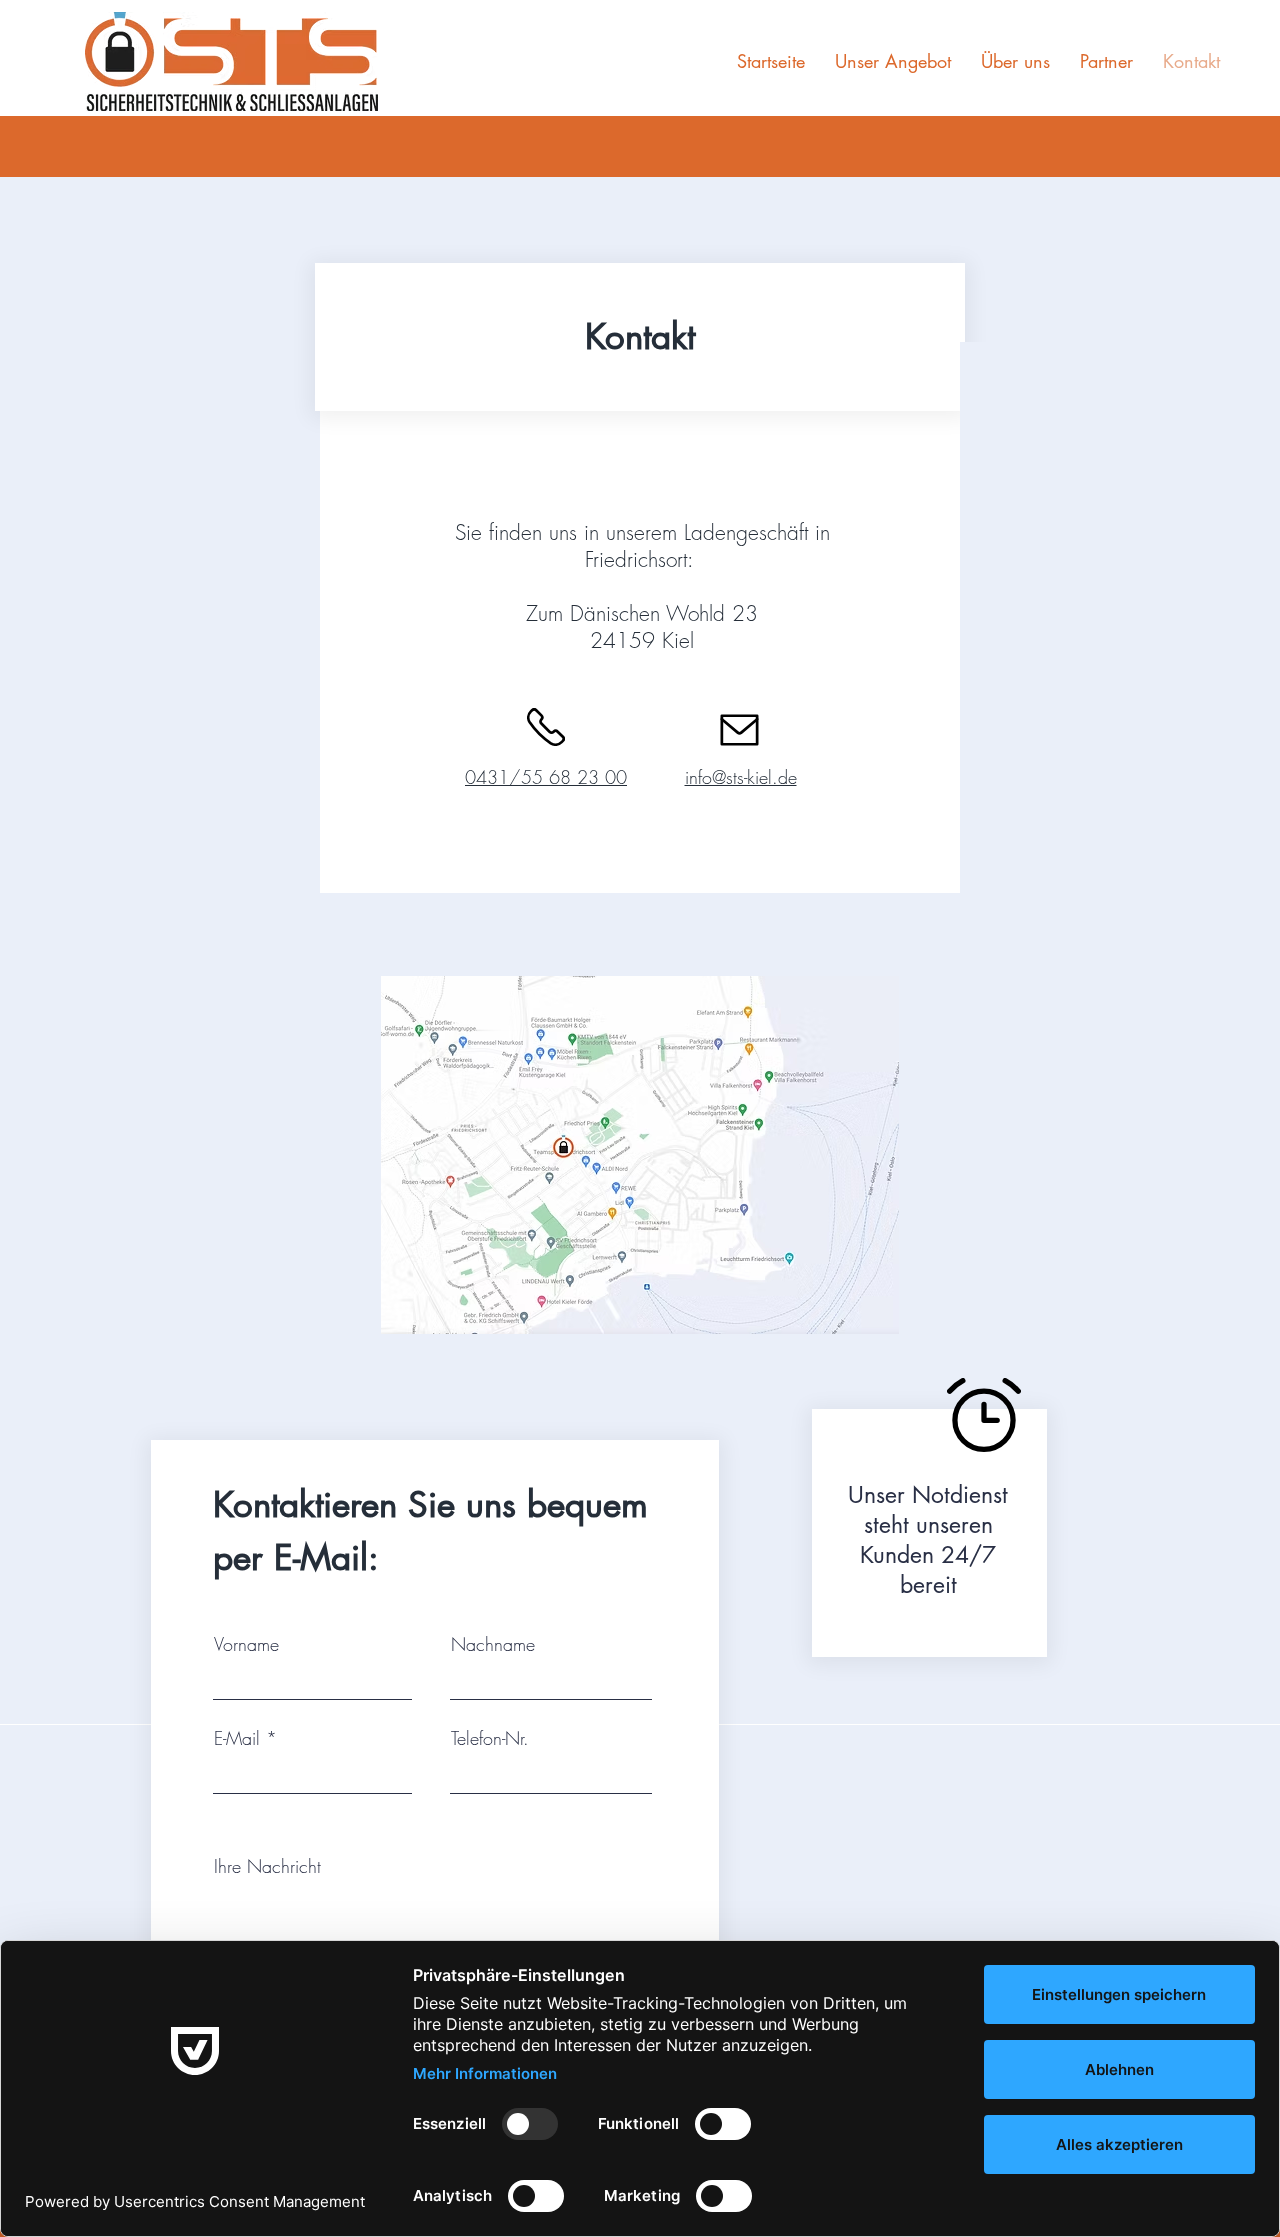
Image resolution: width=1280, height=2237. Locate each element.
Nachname (493, 1644)
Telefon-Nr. (490, 1738)
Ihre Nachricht (267, 1866)
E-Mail (237, 1738)
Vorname (246, 1644)
